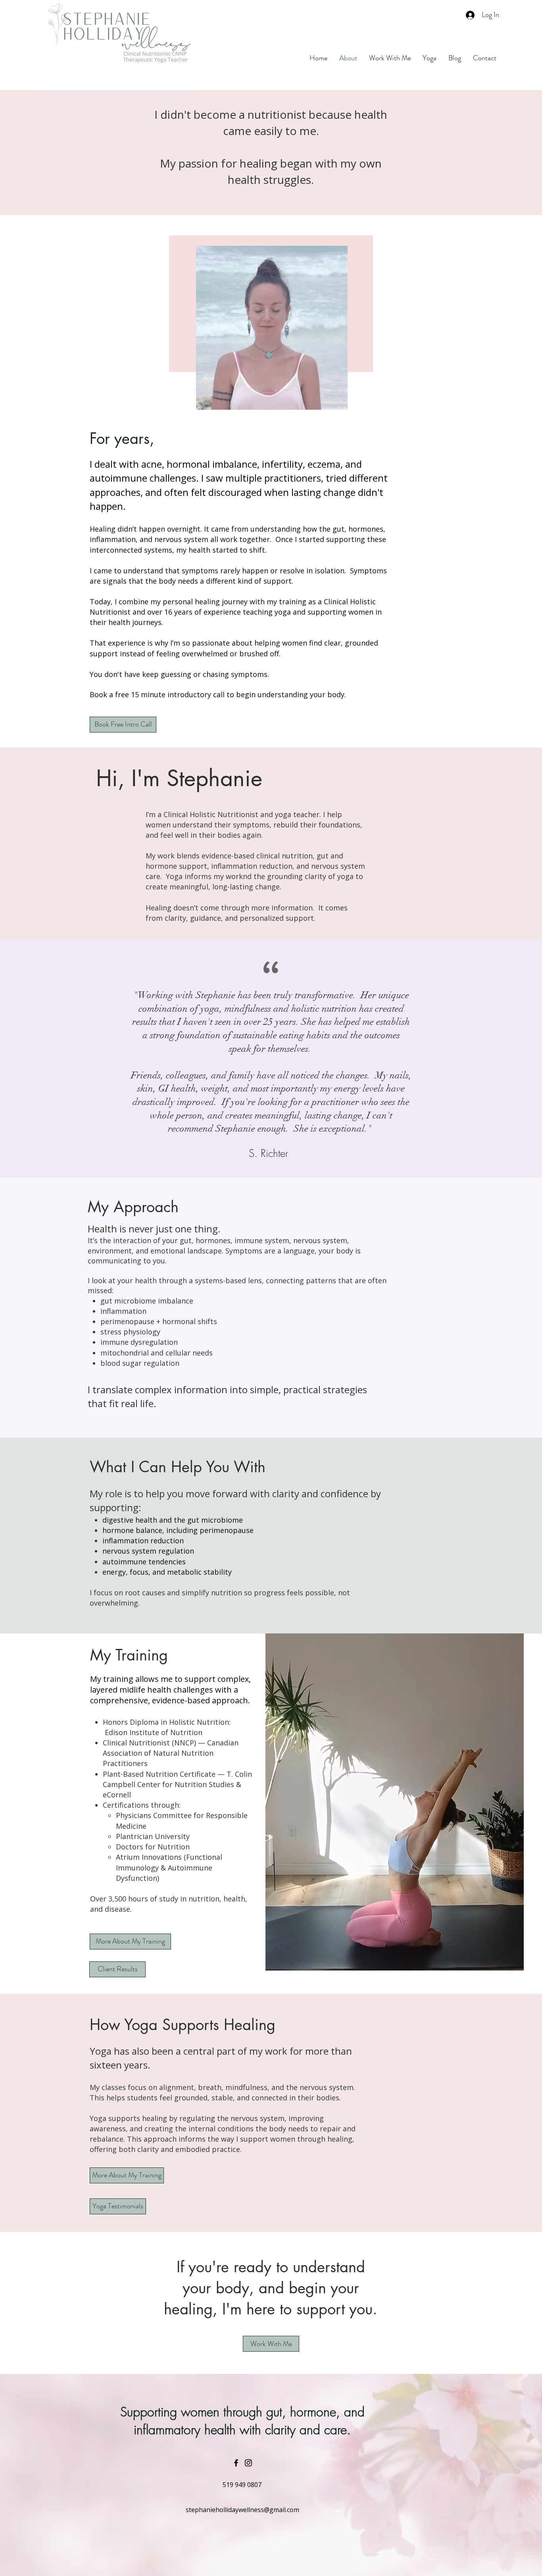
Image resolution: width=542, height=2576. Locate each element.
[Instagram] (248, 2463)
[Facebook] (236, 2463)
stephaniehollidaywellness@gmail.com (242, 2510)
